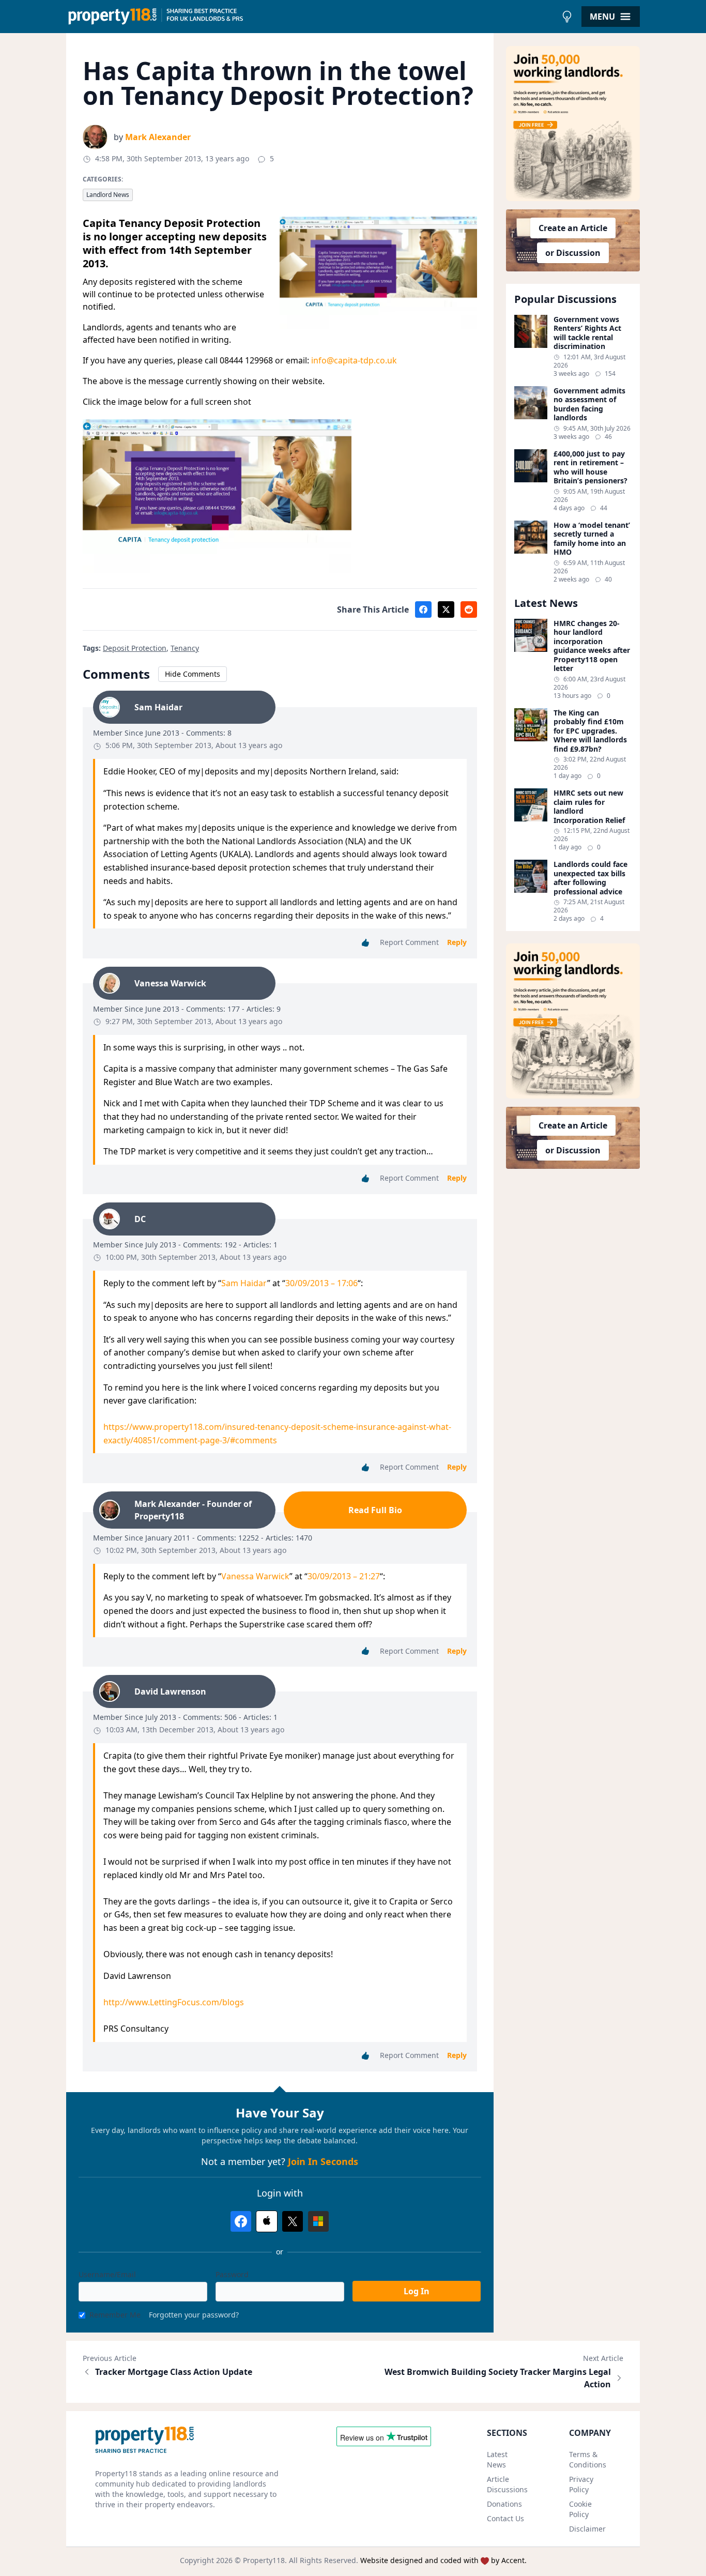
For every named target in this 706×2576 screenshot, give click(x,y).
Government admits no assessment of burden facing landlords (589, 404)
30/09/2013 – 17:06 (321, 1283)
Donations (504, 2504)
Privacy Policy (581, 2484)
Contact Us (505, 2518)
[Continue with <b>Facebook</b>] (241, 2221)
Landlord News (108, 195)
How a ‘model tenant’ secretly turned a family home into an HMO (592, 539)
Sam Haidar (244, 1283)
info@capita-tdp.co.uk (354, 360)
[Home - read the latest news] (311, 17)
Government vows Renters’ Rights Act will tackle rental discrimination (587, 333)
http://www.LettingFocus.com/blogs (174, 2002)
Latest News (497, 2459)
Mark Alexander (158, 137)
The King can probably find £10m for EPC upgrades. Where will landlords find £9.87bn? (590, 731)
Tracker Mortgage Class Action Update (174, 2372)
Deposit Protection (135, 648)
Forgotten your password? (194, 2315)
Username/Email (107, 2274)
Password (232, 2274)
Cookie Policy (580, 2509)
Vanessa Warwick (255, 1576)
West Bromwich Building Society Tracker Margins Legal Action (498, 2378)
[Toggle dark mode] (567, 17)
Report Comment (409, 942)
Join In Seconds (323, 2161)
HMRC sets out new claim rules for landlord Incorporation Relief (589, 806)
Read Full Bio (375, 1510)
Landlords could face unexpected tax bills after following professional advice (590, 878)
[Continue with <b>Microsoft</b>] (318, 2221)
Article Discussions (507, 2484)
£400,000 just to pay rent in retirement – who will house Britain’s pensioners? (590, 467)
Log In (417, 2291)
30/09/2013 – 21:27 (344, 1576)
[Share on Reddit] (469, 609)
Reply (457, 942)
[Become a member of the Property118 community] (573, 124)
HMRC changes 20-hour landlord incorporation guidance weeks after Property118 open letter (592, 646)
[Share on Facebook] (423, 609)
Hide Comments (193, 674)
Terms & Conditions (588, 2459)
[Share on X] (446, 609)
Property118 (264, 2560)
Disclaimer (587, 2529)
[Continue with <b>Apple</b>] (267, 2221)
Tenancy (185, 648)
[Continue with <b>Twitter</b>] (293, 2221)
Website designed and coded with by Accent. (443, 2560)
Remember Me (115, 2315)
